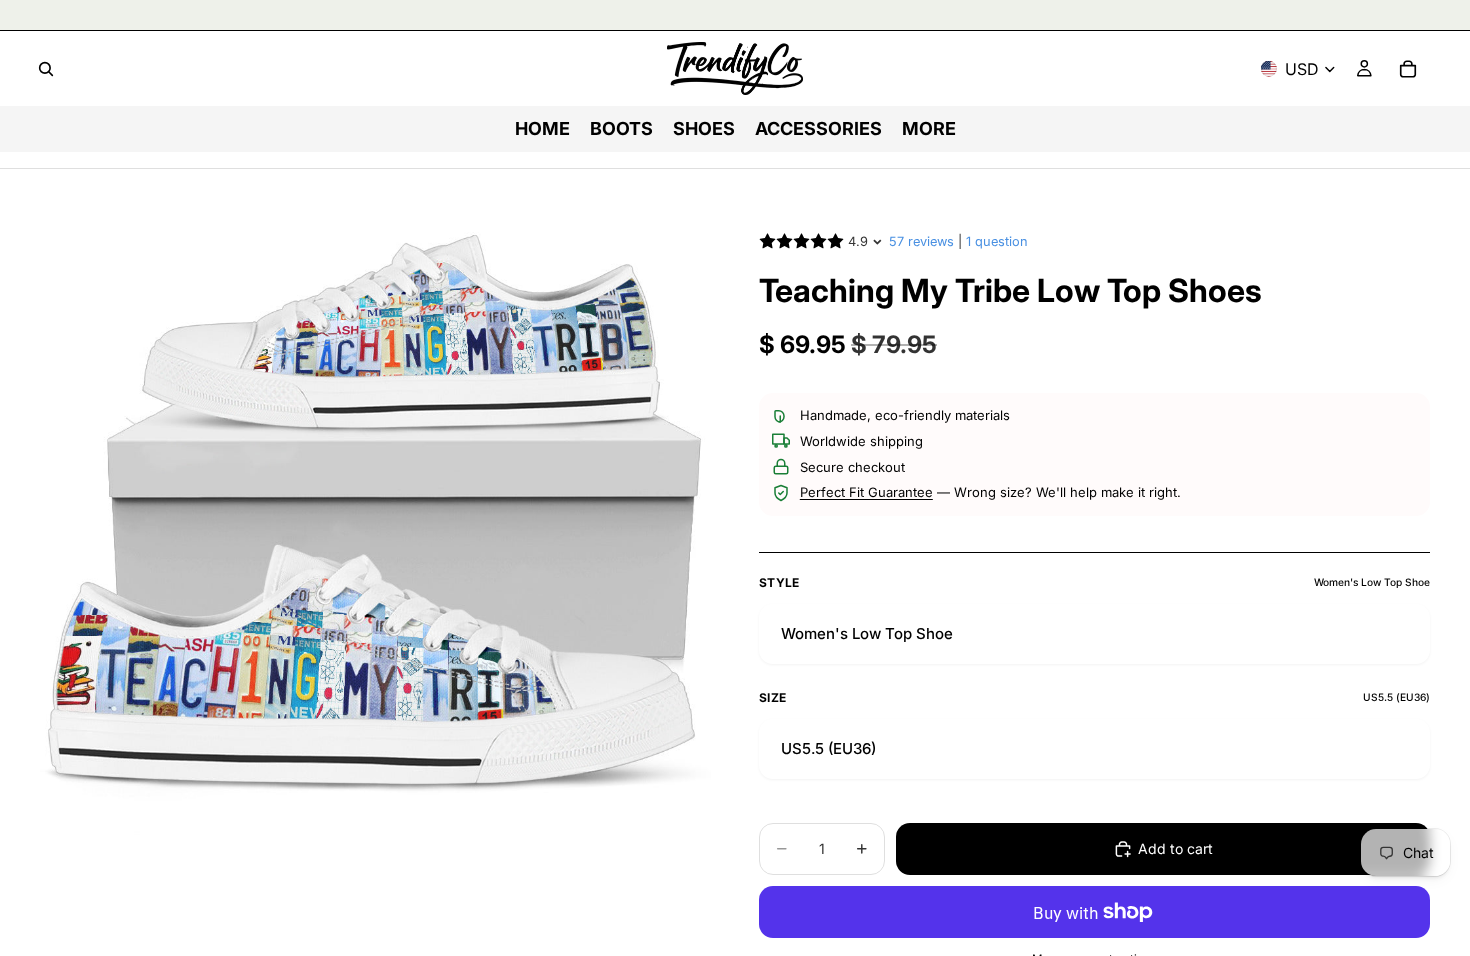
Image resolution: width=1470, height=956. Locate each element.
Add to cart (1175, 848)
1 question (997, 241)
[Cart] (1408, 69)
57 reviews (921, 241)
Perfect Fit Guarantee (866, 492)
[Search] (46, 69)
